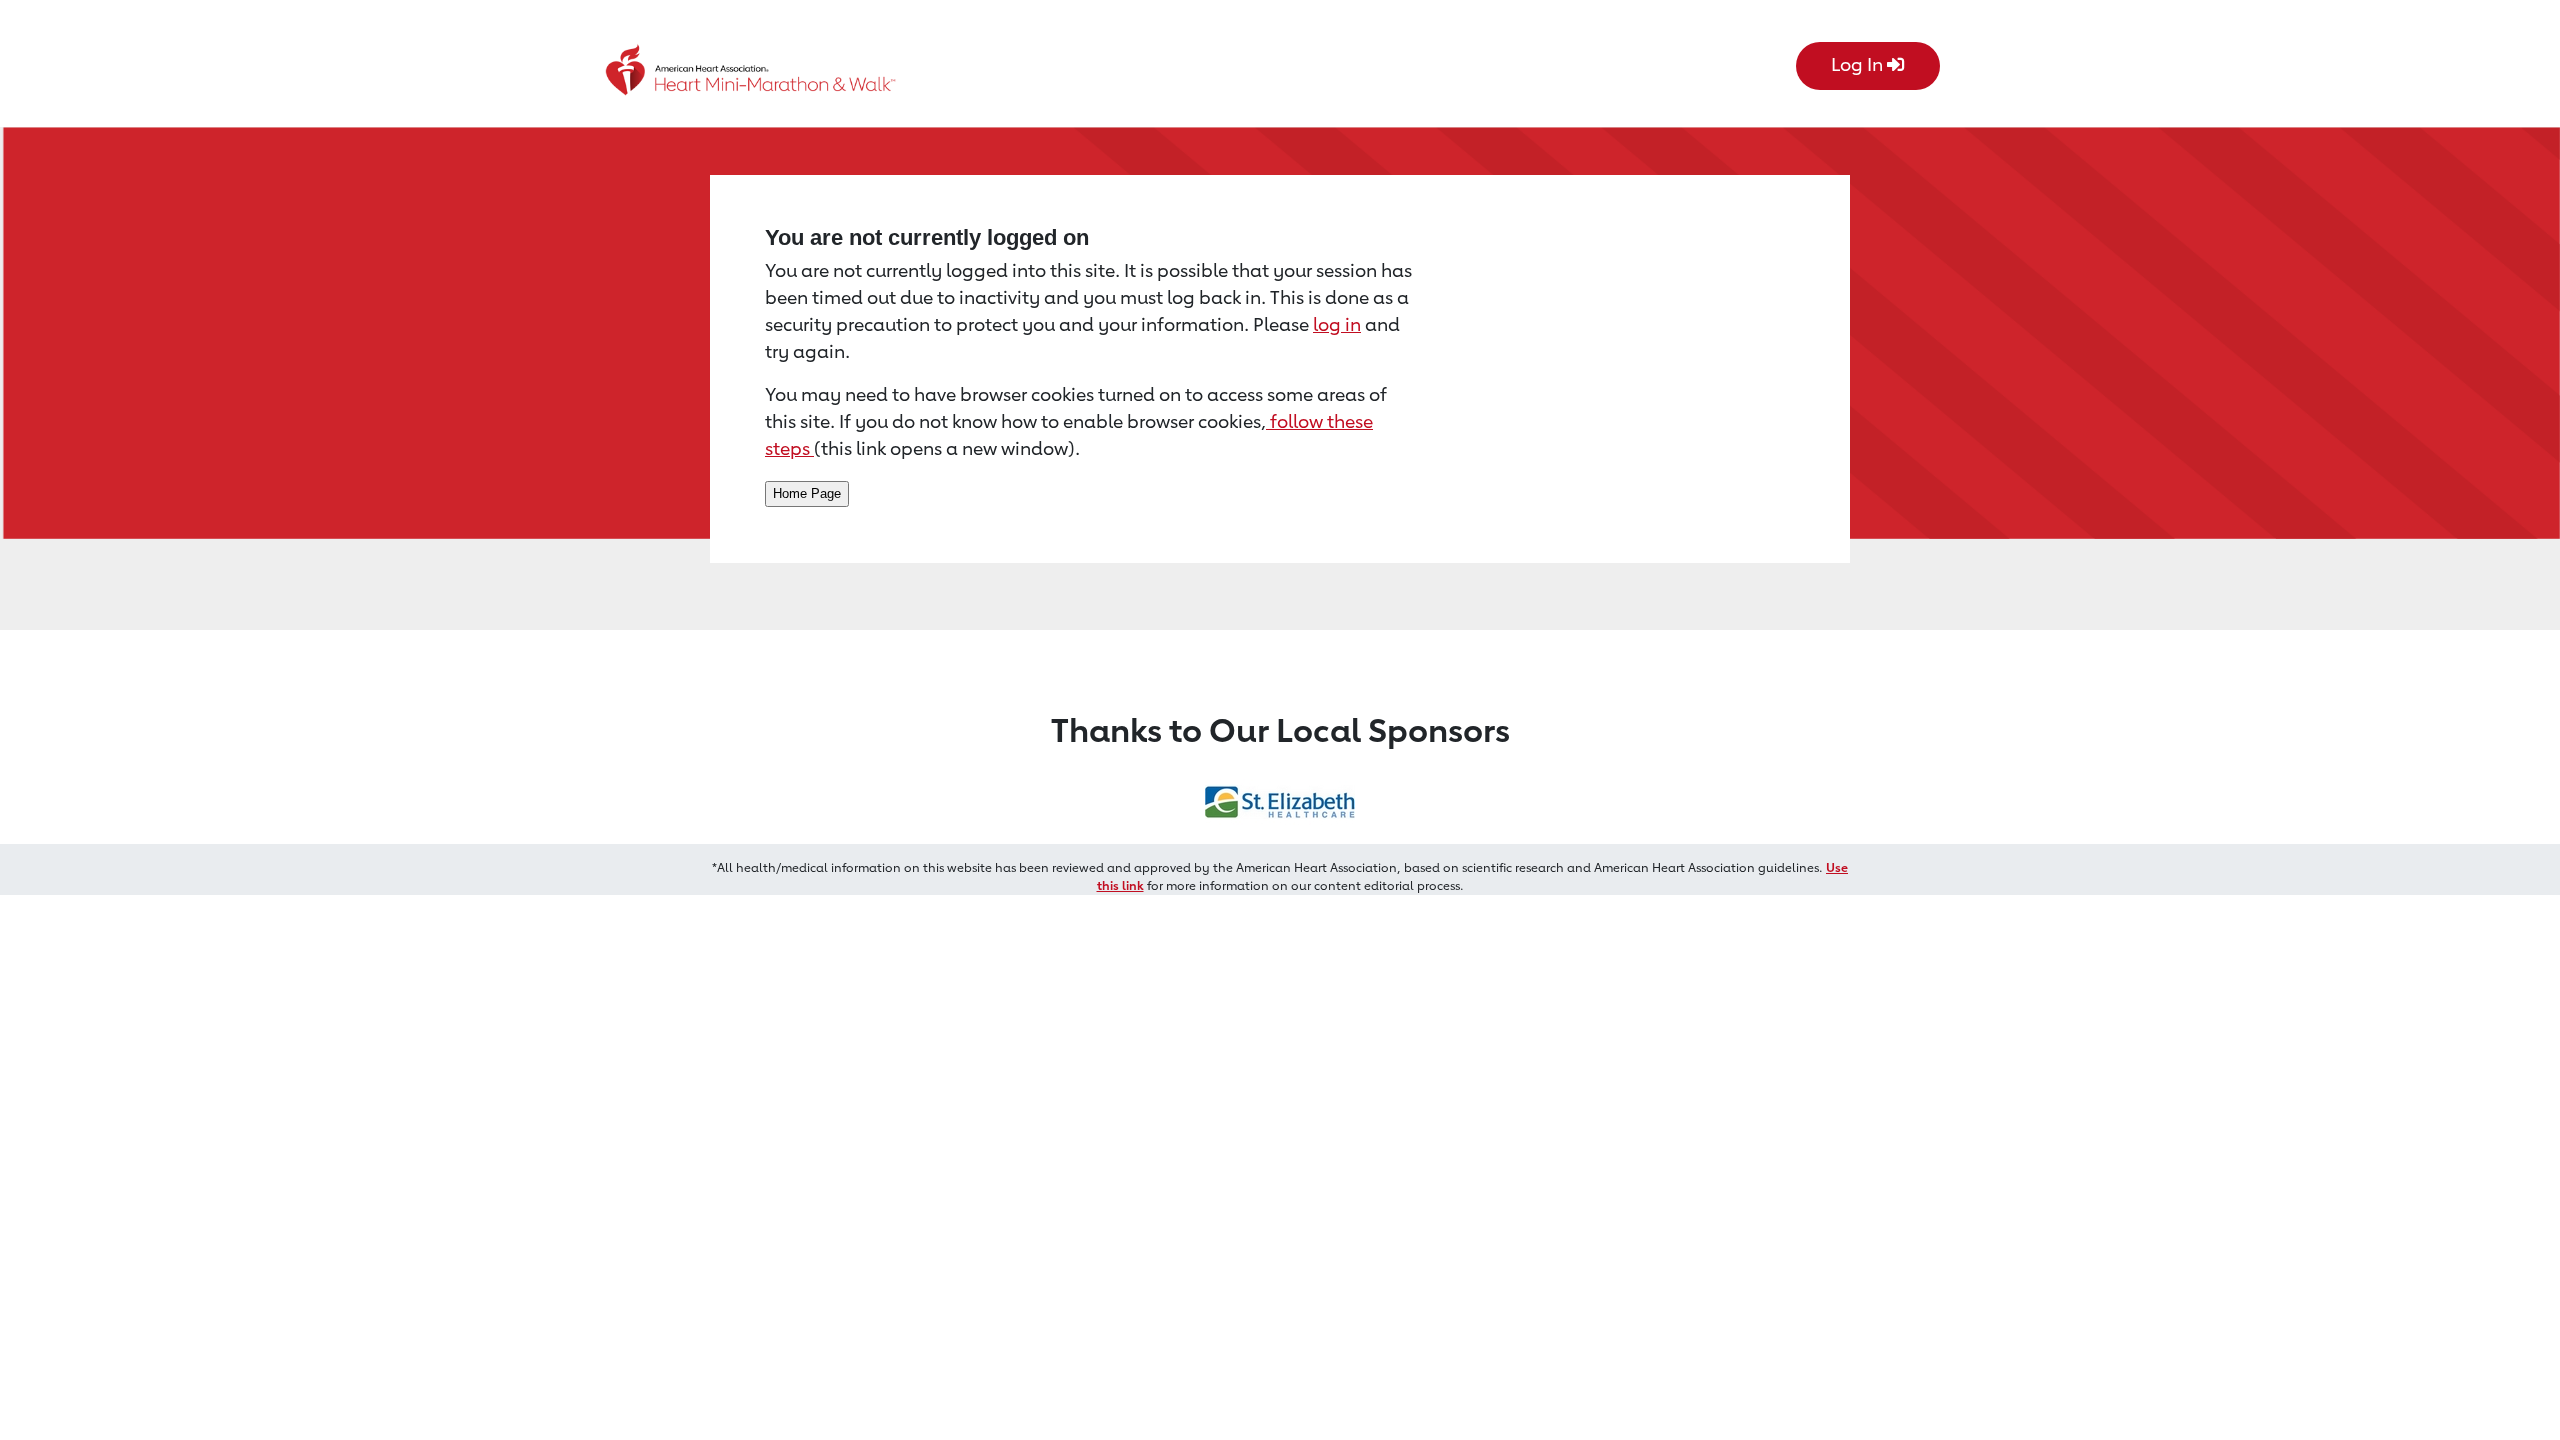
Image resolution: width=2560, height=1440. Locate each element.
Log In (1859, 64)
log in (1337, 324)
